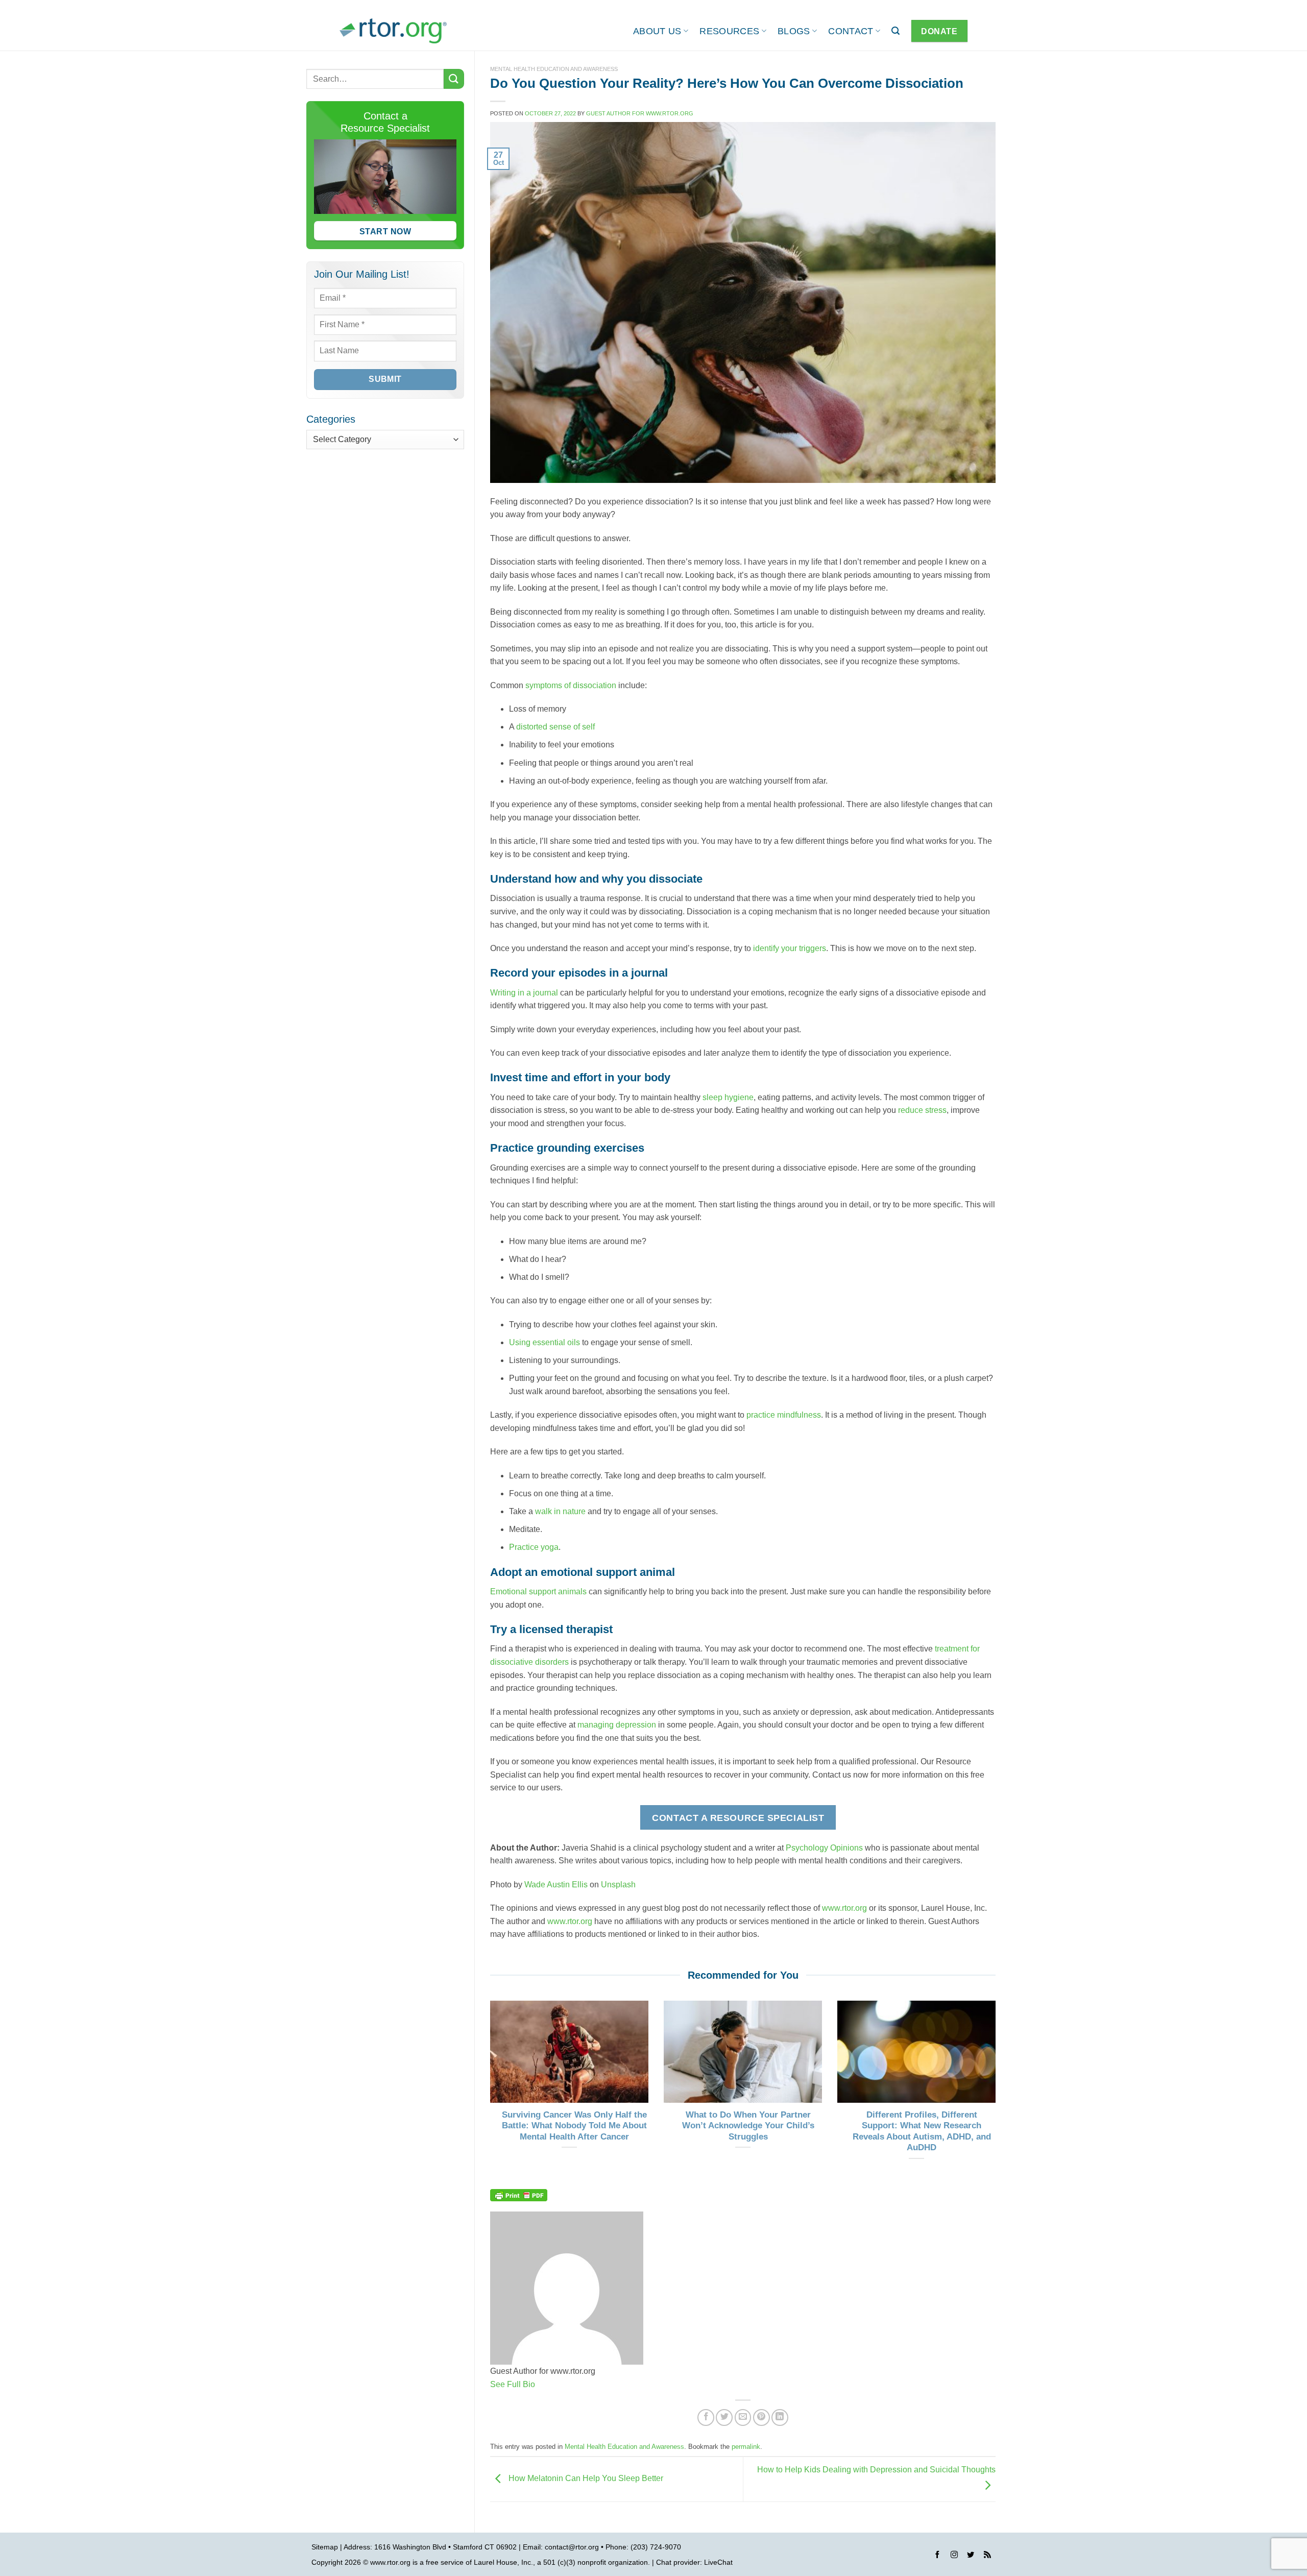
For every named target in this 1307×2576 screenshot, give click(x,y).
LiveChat (718, 2562)
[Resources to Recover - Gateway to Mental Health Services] (393, 31)
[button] (895, 31)
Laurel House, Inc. (503, 2562)
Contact (851, 31)
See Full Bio (513, 2384)
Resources (729, 31)
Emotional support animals (538, 1591)
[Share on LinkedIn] (780, 2417)
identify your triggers (790, 948)
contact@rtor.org (572, 2547)
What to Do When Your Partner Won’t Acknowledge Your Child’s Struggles (748, 2126)
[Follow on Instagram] (954, 2556)
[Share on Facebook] (706, 2417)
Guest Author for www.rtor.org (640, 113)
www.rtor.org (844, 1908)
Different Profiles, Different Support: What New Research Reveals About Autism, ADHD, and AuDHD (922, 2131)
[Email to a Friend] (743, 2417)
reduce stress (922, 1110)
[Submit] (454, 79)
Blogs (794, 31)
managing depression (617, 1725)
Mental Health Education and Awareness (554, 69)
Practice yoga (534, 1547)
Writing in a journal (524, 993)
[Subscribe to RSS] (987, 2556)
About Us (657, 31)
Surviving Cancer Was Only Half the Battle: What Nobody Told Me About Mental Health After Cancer (574, 2126)
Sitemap (325, 2547)
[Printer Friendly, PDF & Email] (519, 2195)
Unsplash (618, 1885)
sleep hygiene (728, 1097)
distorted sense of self (555, 727)
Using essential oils (544, 1342)
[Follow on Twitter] (971, 2556)
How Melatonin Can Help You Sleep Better (585, 2479)
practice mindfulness (784, 1415)
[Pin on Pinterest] (761, 2417)
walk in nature (560, 1511)
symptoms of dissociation (571, 685)
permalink (746, 2447)
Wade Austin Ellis (556, 1885)
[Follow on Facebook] (937, 2556)
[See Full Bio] (541, 2384)
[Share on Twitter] (724, 2417)
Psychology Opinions (824, 1848)
